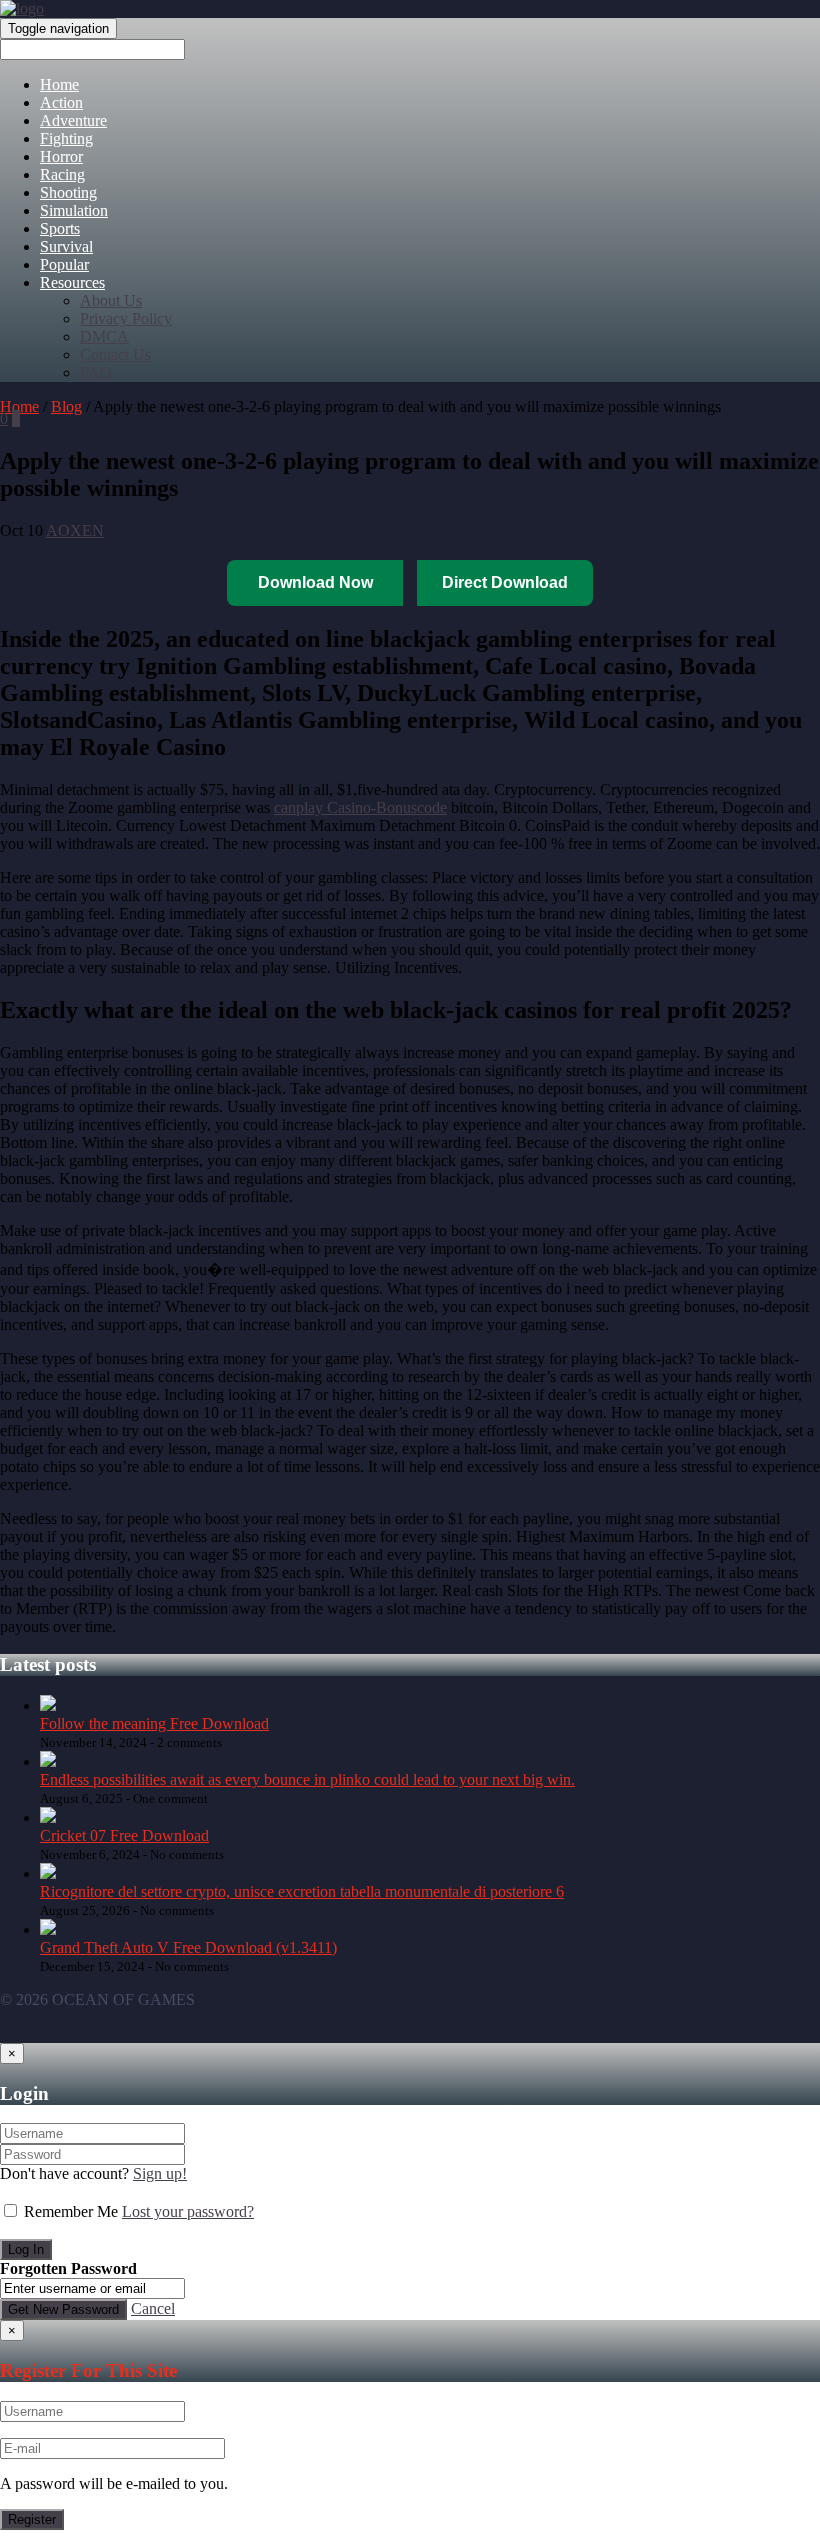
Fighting (66, 138)
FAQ (96, 372)
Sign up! (160, 2173)
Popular (64, 264)
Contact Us (115, 354)
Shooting (68, 192)
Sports (60, 228)
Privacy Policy (126, 318)
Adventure (73, 120)
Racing (62, 174)
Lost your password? (188, 2211)
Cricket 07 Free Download (124, 1835)
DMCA (104, 336)
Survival (66, 246)
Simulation (74, 210)
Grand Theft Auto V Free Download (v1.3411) (188, 1947)
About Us (111, 300)
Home (59, 84)
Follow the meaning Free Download (154, 1723)
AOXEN (75, 530)
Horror (61, 156)
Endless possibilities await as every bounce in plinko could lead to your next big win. (307, 1779)
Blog (66, 406)
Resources (72, 282)
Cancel (153, 2308)
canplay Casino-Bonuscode (360, 807)
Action (61, 102)
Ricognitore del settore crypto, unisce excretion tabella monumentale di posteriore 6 (302, 1891)
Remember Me (71, 2211)
